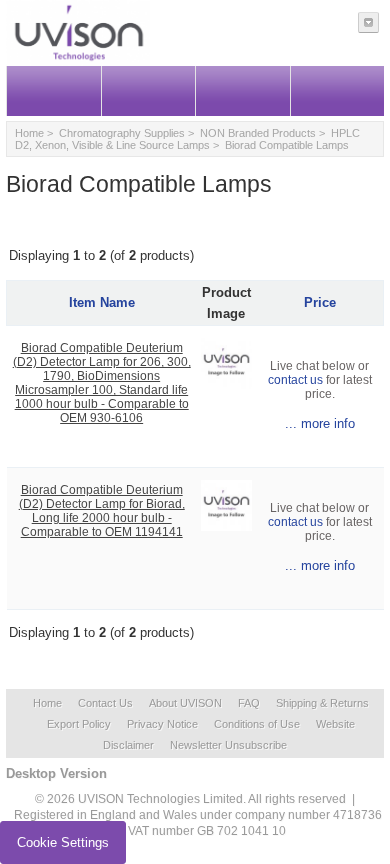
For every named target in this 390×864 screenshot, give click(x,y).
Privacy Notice (162, 724)
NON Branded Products (258, 133)
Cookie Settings (63, 842)
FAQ (249, 703)
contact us (295, 380)
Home (29, 133)
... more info (320, 423)
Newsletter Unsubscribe (228, 745)
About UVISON (185, 703)
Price (320, 302)
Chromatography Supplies (122, 133)
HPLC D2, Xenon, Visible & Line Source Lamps (187, 139)
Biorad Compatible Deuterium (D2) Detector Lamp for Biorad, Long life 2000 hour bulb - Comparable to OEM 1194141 (102, 511)
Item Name (102, 302)
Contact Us (105, 703)
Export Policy (79, 724)
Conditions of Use (257, 724)
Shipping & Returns (322, 703)
